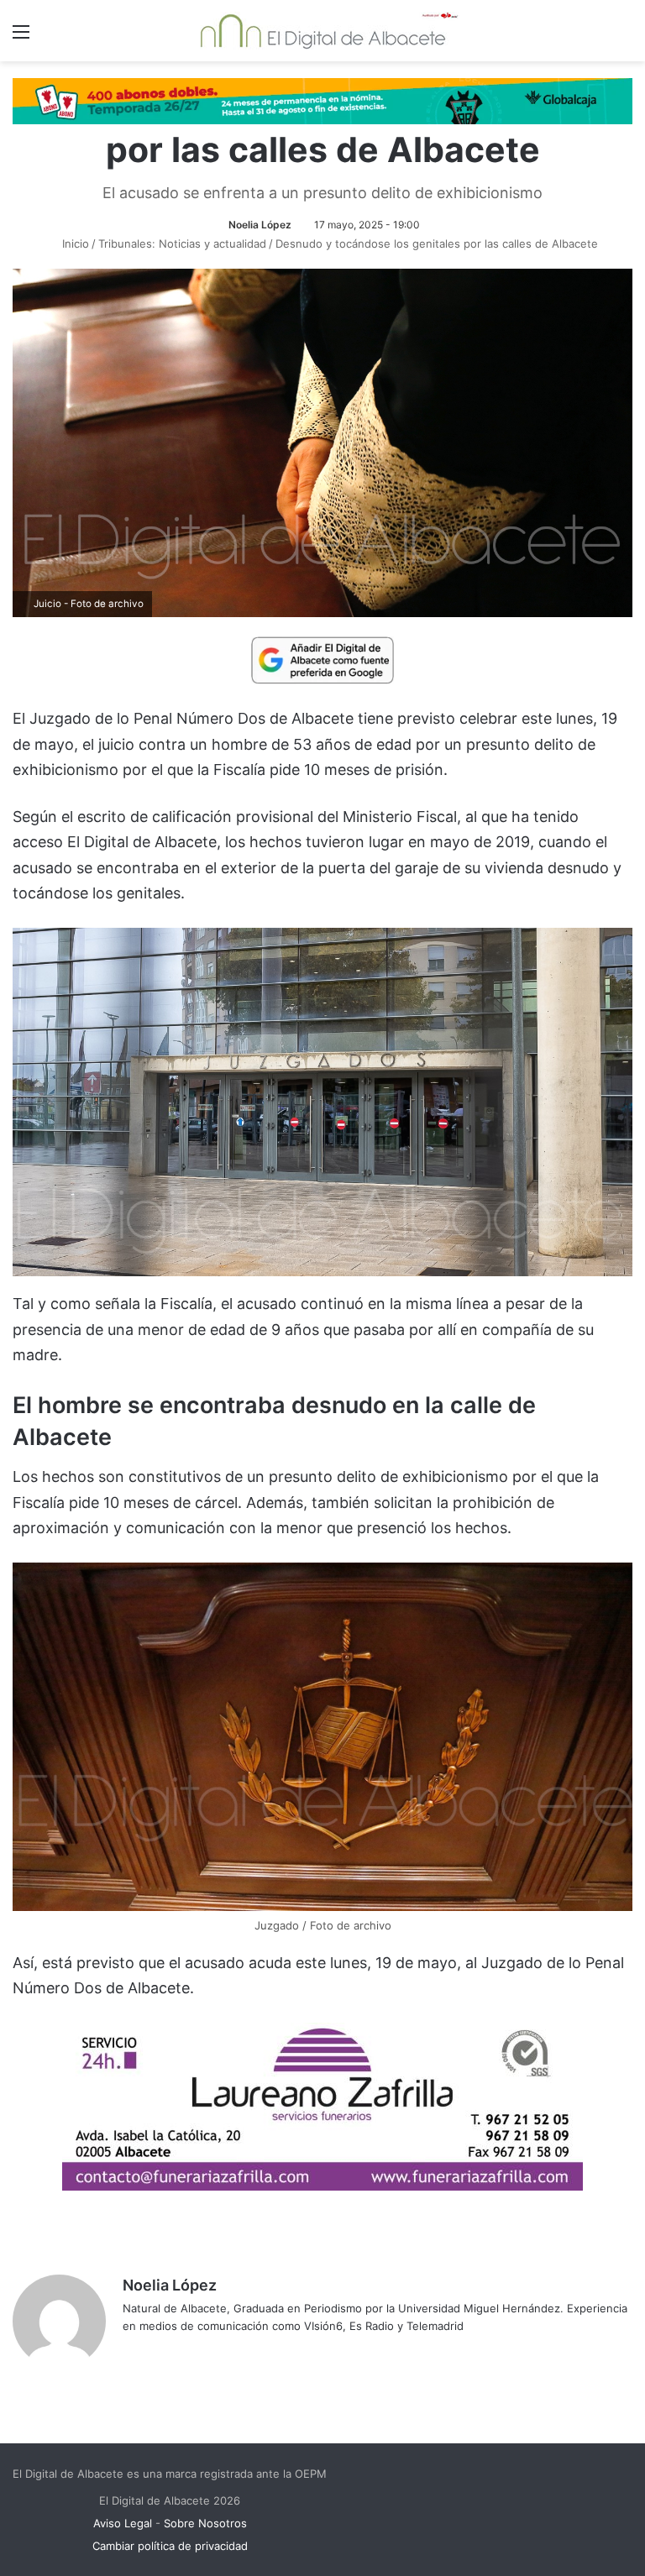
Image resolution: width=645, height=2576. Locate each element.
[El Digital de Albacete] (323, 31)
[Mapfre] (322, 2185)
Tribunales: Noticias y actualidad (182, 243)
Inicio (74, 243)
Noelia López (260, 225)
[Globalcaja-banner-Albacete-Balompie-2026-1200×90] (322, 100)
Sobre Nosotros (205, 2523)
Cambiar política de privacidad (170, 2546)
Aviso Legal (123, 2523)
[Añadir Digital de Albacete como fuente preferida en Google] (322, 659)
